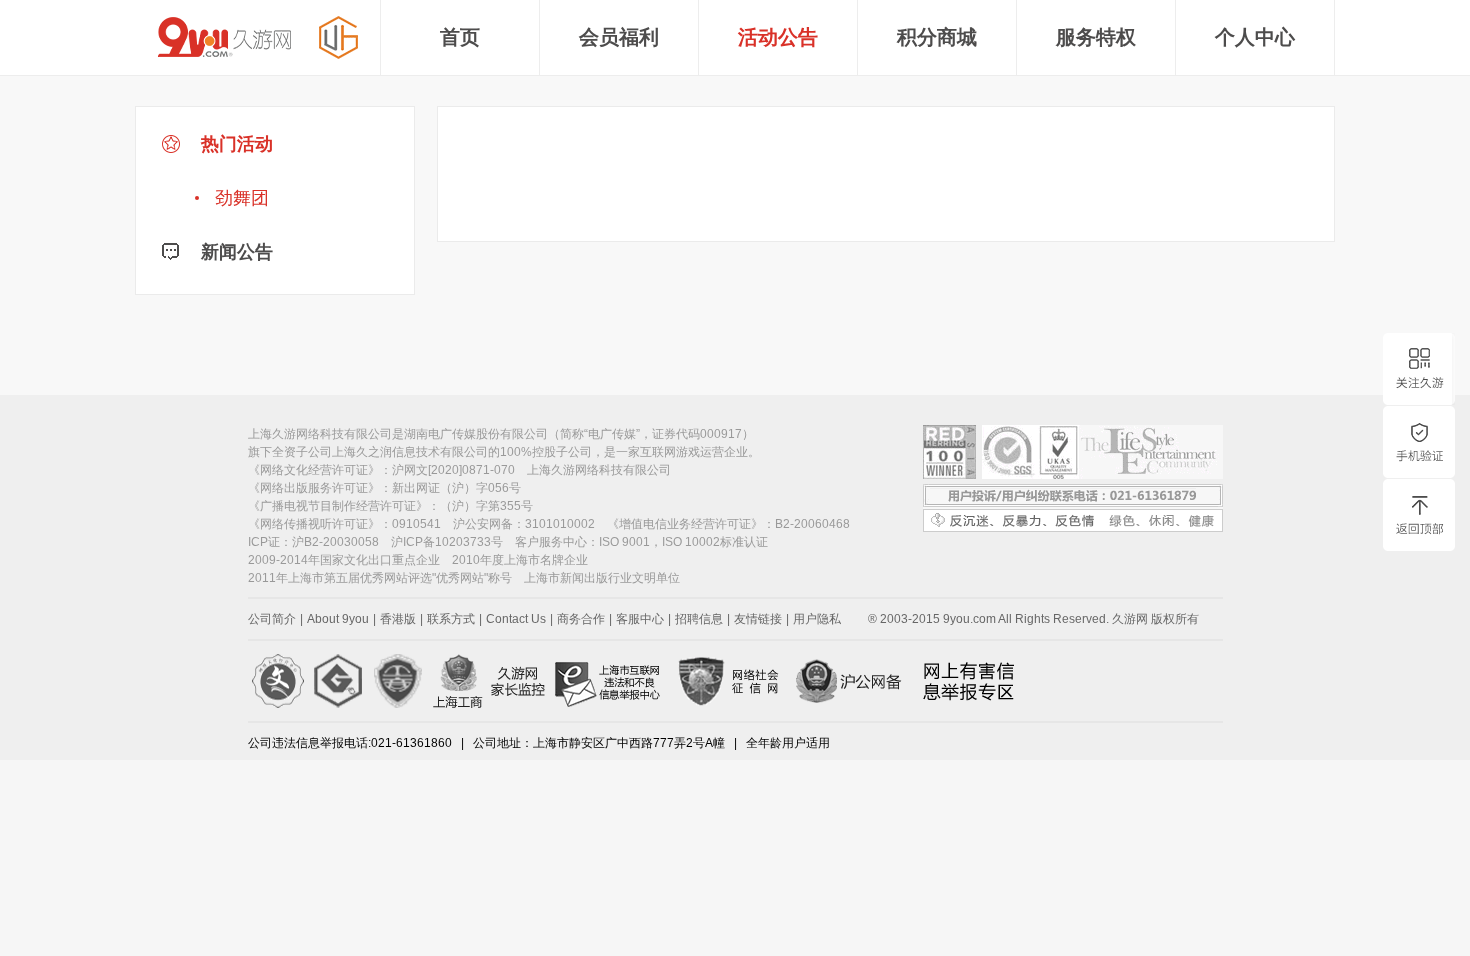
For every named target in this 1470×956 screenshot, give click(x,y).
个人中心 (1255, 37)
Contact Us (516, 619)
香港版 (398, 619)
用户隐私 (817, 619)
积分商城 (937, 37)
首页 (460, 37)
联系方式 (451, 619)
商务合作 (581, 619)
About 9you (338, 619)
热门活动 (234, 171)
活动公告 (778, 37)
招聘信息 (699, 619)
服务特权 (1096, 37)
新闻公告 (234, 252)
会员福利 (619, 37)
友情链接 (758, 619)
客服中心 (640, 619)
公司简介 (272, 619)
